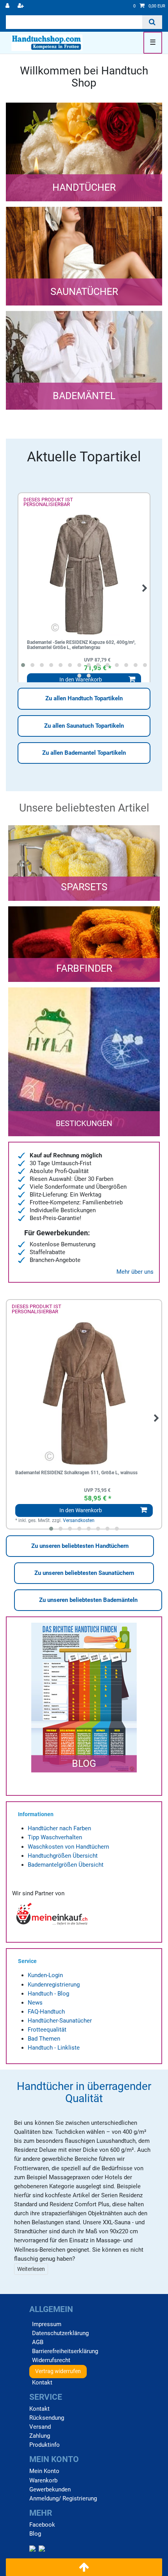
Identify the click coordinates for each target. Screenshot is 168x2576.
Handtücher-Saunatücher (60, 2021)
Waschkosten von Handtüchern (68, 1847)
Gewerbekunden (50, 2489)
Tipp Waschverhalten (55, 1837)
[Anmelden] (8, 6)
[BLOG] (84, 1781)
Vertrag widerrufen (58, 2371)
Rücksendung (47, 2418)
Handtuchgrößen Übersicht (63, 1856)
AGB (38, 2342)
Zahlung (40, 2436)
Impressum (47, 2324)
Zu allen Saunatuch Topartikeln (84, 726)
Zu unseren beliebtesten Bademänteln (88, 1600)
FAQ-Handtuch (46, 2012)
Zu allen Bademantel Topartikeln (84, 753)
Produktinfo (45, 2445)
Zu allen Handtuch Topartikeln (84, 698)
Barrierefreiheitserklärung (65, 2351)
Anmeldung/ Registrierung (63, 2498)
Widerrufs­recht (51, 2360)
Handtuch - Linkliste (54, 2048)
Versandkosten (79, 1520)
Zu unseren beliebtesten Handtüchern (80, 1546)
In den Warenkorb (81, 1510)
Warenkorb (43, 2480)
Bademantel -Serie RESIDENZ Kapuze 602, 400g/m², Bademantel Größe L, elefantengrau (81, 645)
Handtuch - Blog (48, 1994)
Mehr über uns (135, 1272)
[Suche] (152, 22)
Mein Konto (44, 2471)
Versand (40, 2427)
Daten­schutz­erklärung (60, 2333)
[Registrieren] (21, 6)
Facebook (42, 2525)
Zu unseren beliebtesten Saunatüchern (84, 1573)
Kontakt (42, 2383)
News (35, 2003)
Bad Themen (44, 2039)
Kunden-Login (45, 1975)
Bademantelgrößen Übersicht (66, 1865)
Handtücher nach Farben (59, 1828)
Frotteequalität (47, 2030)
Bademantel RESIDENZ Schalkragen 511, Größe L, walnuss (76, 1473)
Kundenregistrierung (54, 1985)
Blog (35, 2534)
